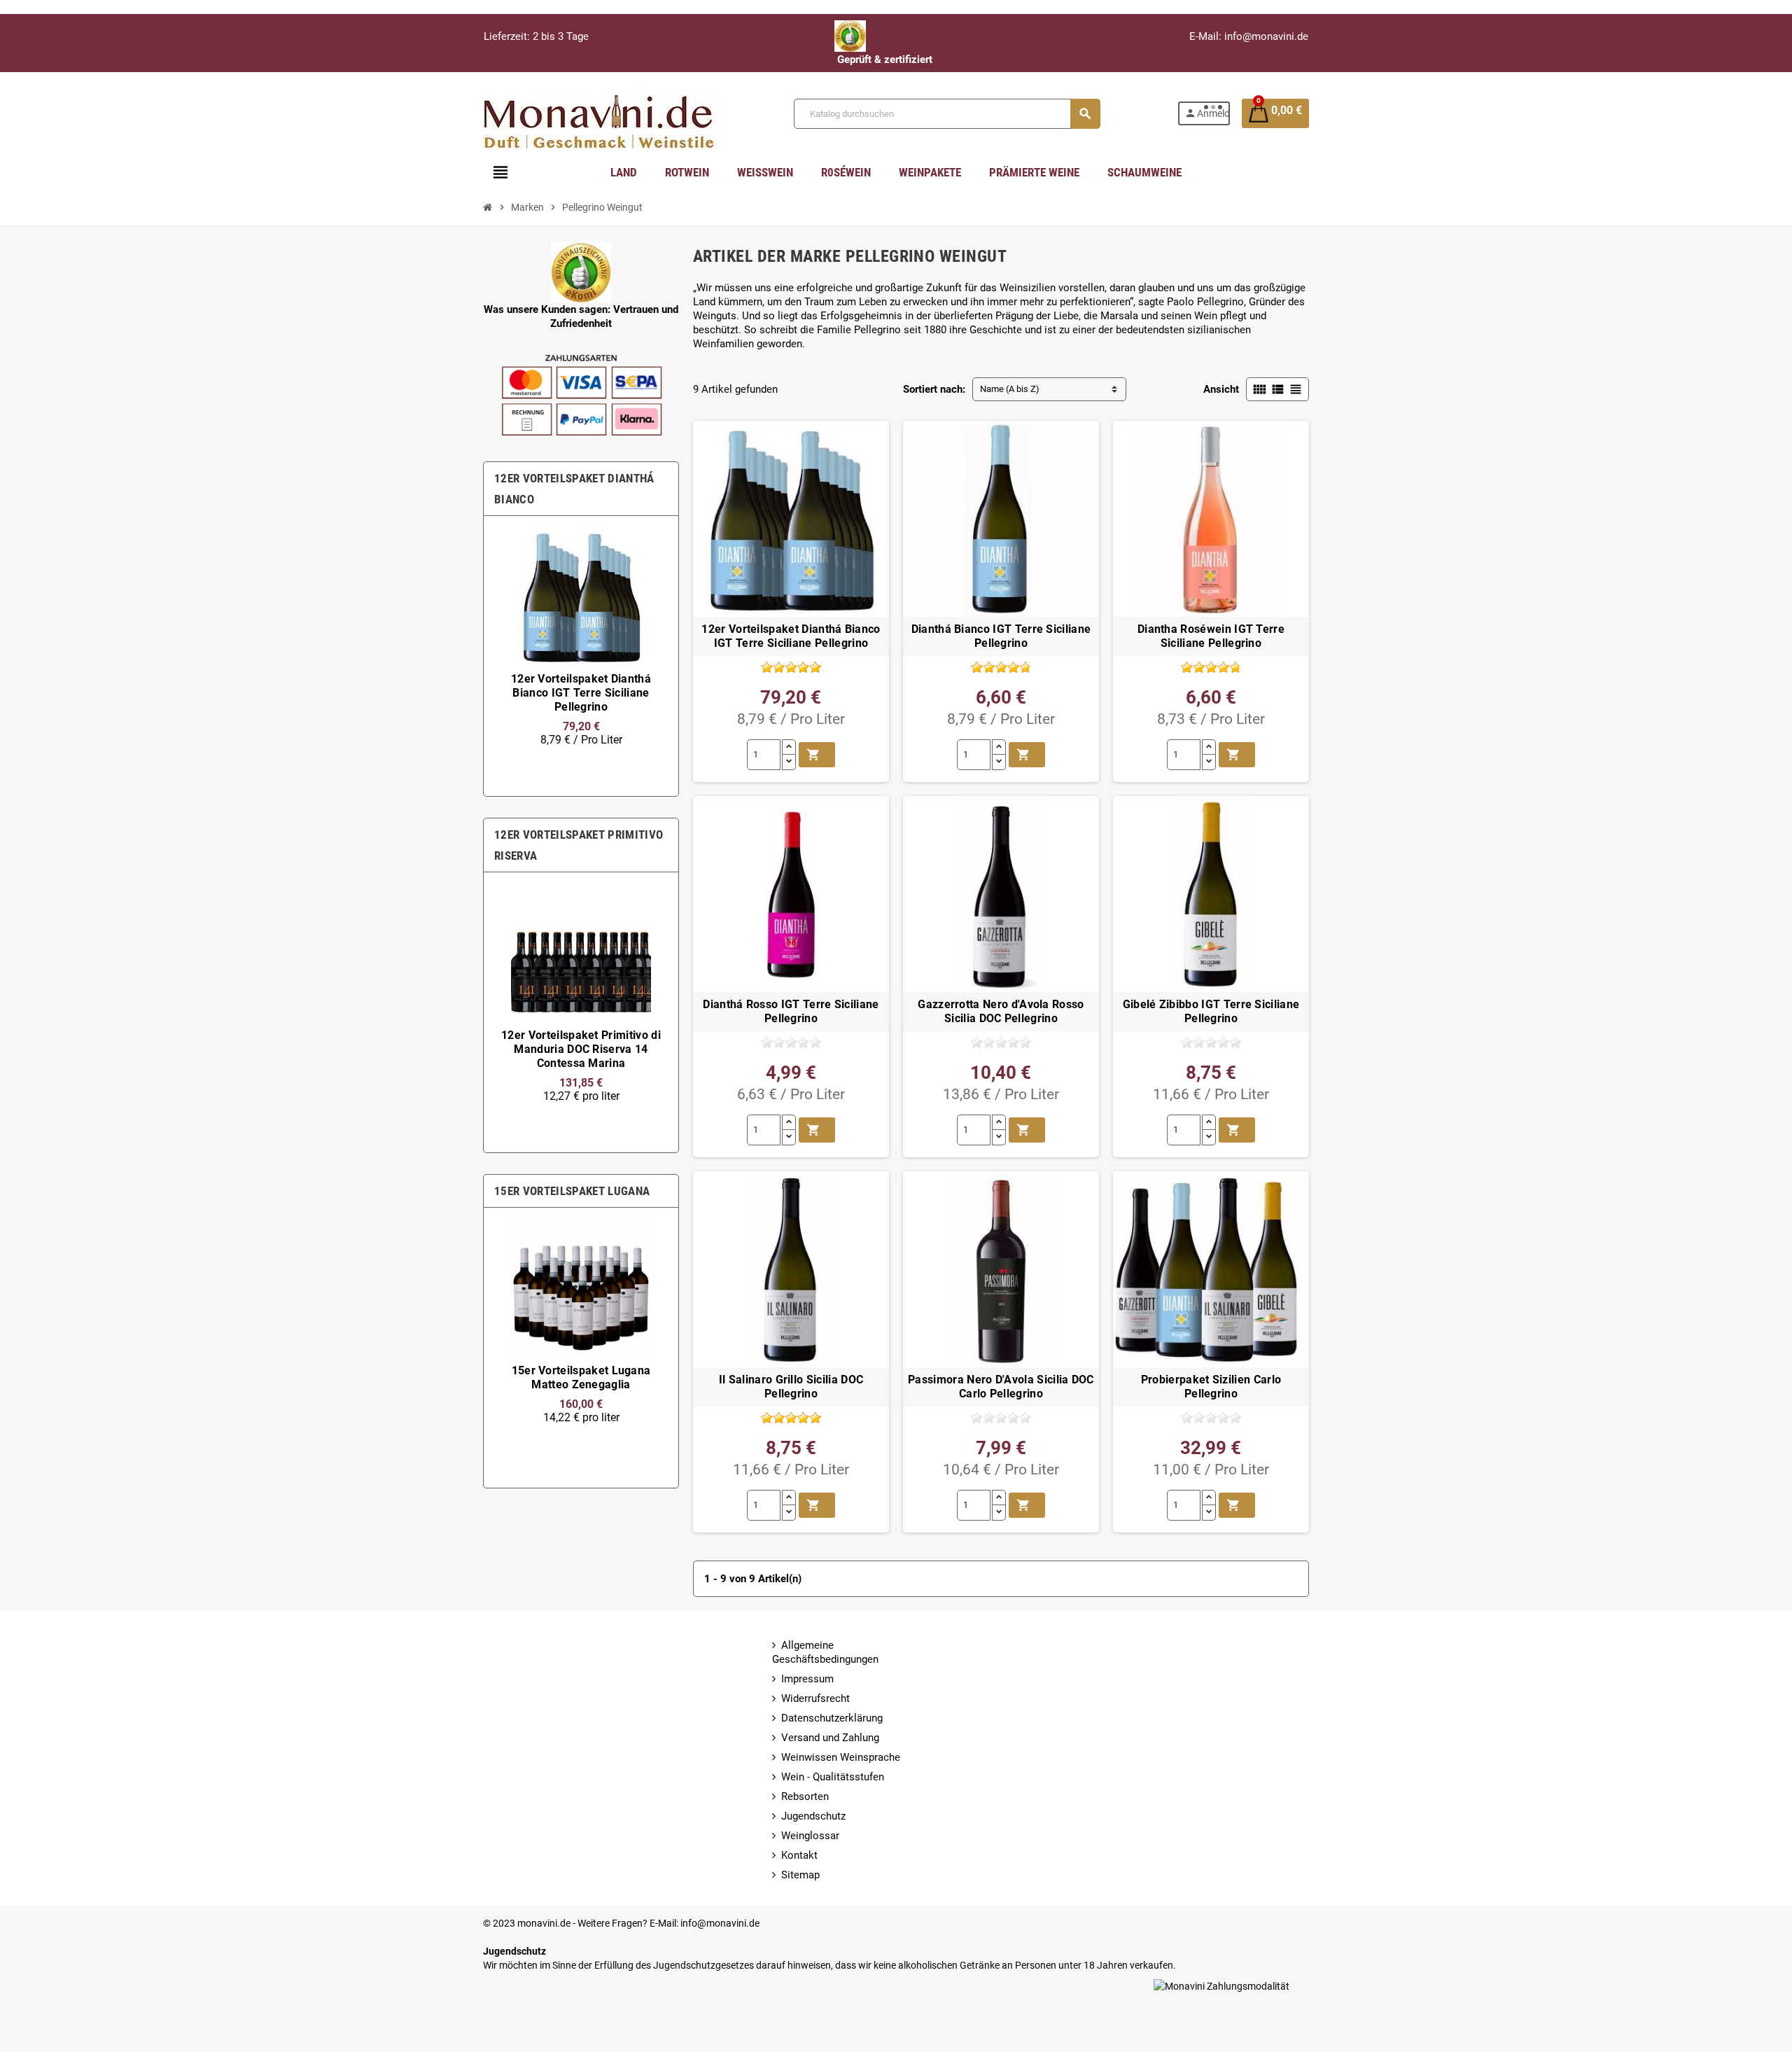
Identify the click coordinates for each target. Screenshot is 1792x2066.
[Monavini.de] (600, 113)
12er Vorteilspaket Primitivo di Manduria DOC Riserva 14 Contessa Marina (581, 1049)
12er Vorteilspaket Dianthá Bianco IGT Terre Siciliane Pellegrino (581, 693)
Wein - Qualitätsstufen (833, 1777)
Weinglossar (810, 1836)
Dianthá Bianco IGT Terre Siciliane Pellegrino (1001, 636)
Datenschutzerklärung (832, 1718)
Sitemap (800, 1875)
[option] (581, 656)
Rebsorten (805, 1796)
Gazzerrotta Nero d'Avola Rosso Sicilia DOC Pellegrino (1001, 1012)
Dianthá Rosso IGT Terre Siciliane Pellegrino (791, 1012)
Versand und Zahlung (830, 1738)
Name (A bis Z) (1010, 389)
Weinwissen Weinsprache (841, 1757)
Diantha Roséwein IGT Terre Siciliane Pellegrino (1211, 636)
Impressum (807, 1679)
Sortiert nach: (934, 389)
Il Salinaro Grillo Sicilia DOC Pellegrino (791, 1387)
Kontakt (799, 1855)
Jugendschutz (813, 1816)
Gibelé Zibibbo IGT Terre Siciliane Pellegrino (1211, 1012)
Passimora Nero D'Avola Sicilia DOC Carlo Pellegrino (1001, 1387)
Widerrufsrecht (815, 1698)
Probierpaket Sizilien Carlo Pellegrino (1211, 1387)
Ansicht (1221, 389)
